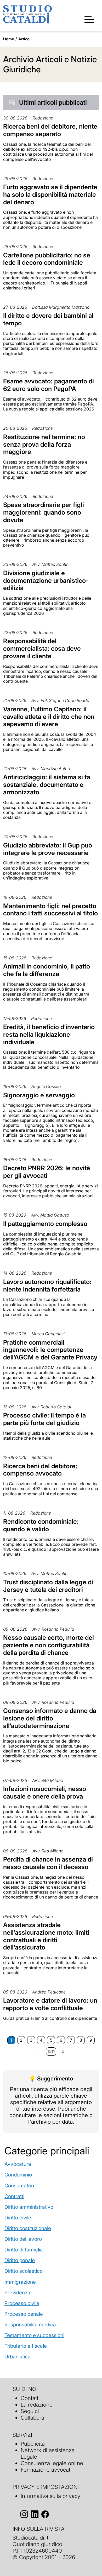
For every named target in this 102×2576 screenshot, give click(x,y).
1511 (51, 2051)
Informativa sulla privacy (50, 2496)
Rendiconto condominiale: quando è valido (41, 1525)
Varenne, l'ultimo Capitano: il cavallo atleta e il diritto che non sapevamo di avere (49, 717)
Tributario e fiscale (26, 2346)
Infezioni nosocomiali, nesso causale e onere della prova (45, 1793)
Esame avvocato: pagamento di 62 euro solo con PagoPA (49, 385)
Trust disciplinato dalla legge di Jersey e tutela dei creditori (48, 1586)
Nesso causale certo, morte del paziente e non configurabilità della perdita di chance (49, 1645)
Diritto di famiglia (24, 2250)
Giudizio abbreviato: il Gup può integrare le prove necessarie (48, 849)
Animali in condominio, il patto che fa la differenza (47, 970)
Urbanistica (18, 2357)
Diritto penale (20, 2260)
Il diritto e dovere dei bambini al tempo (48, 319)
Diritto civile (18, 2218)
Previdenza (17, 2293)
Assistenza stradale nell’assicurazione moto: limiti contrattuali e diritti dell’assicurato (46, 1936)
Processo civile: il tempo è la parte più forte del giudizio (44, 1419)
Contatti (30, 2398)
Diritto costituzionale (28, 2228)
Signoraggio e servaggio (39, 1095)
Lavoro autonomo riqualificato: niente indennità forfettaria (47, 1286)
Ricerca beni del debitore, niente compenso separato (50, 130)
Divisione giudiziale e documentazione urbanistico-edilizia (46, 581)
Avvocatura (18, 2164)
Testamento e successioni (34, 2335)
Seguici (30, 2411)
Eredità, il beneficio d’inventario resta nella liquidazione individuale (49, 1034)
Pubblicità (33, 2444)
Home (9, 39)
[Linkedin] (35, 2514)
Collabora (32, 2418)
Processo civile (22, 2303)
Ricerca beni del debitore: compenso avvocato (40, 1470)
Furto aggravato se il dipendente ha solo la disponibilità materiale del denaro (50, 195)
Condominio (18, 2175)
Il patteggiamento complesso (45, 1224)
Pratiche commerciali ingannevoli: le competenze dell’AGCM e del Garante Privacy (50, 1350)
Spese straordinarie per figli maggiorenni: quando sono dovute (44, 512)
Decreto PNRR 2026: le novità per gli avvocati (47, 1172)
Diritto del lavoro (23, 2239)
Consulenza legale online (52, 2463)
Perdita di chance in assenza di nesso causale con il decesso (48, 1863)
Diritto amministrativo (29, 2207)
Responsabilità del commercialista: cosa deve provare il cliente (42, 648)
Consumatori (19, 2186)
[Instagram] (24, 2514)
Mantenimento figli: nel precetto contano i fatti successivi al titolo (50, 910)
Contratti (14, 2196)
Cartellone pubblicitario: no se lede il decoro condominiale (47, 259)
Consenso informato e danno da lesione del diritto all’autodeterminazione (50, 1718)
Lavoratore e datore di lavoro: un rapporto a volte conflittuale (50, 2004)
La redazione (37, 2405)
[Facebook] (45, 2514)
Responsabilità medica (30, 2325)
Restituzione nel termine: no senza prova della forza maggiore (44, 444)
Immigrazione (20, 2282)
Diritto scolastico (24, 2271)
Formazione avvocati (46, 2470)
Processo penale (24, 2314)
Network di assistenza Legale (48, 2453)
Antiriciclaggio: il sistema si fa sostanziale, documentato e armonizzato (47, 785)
